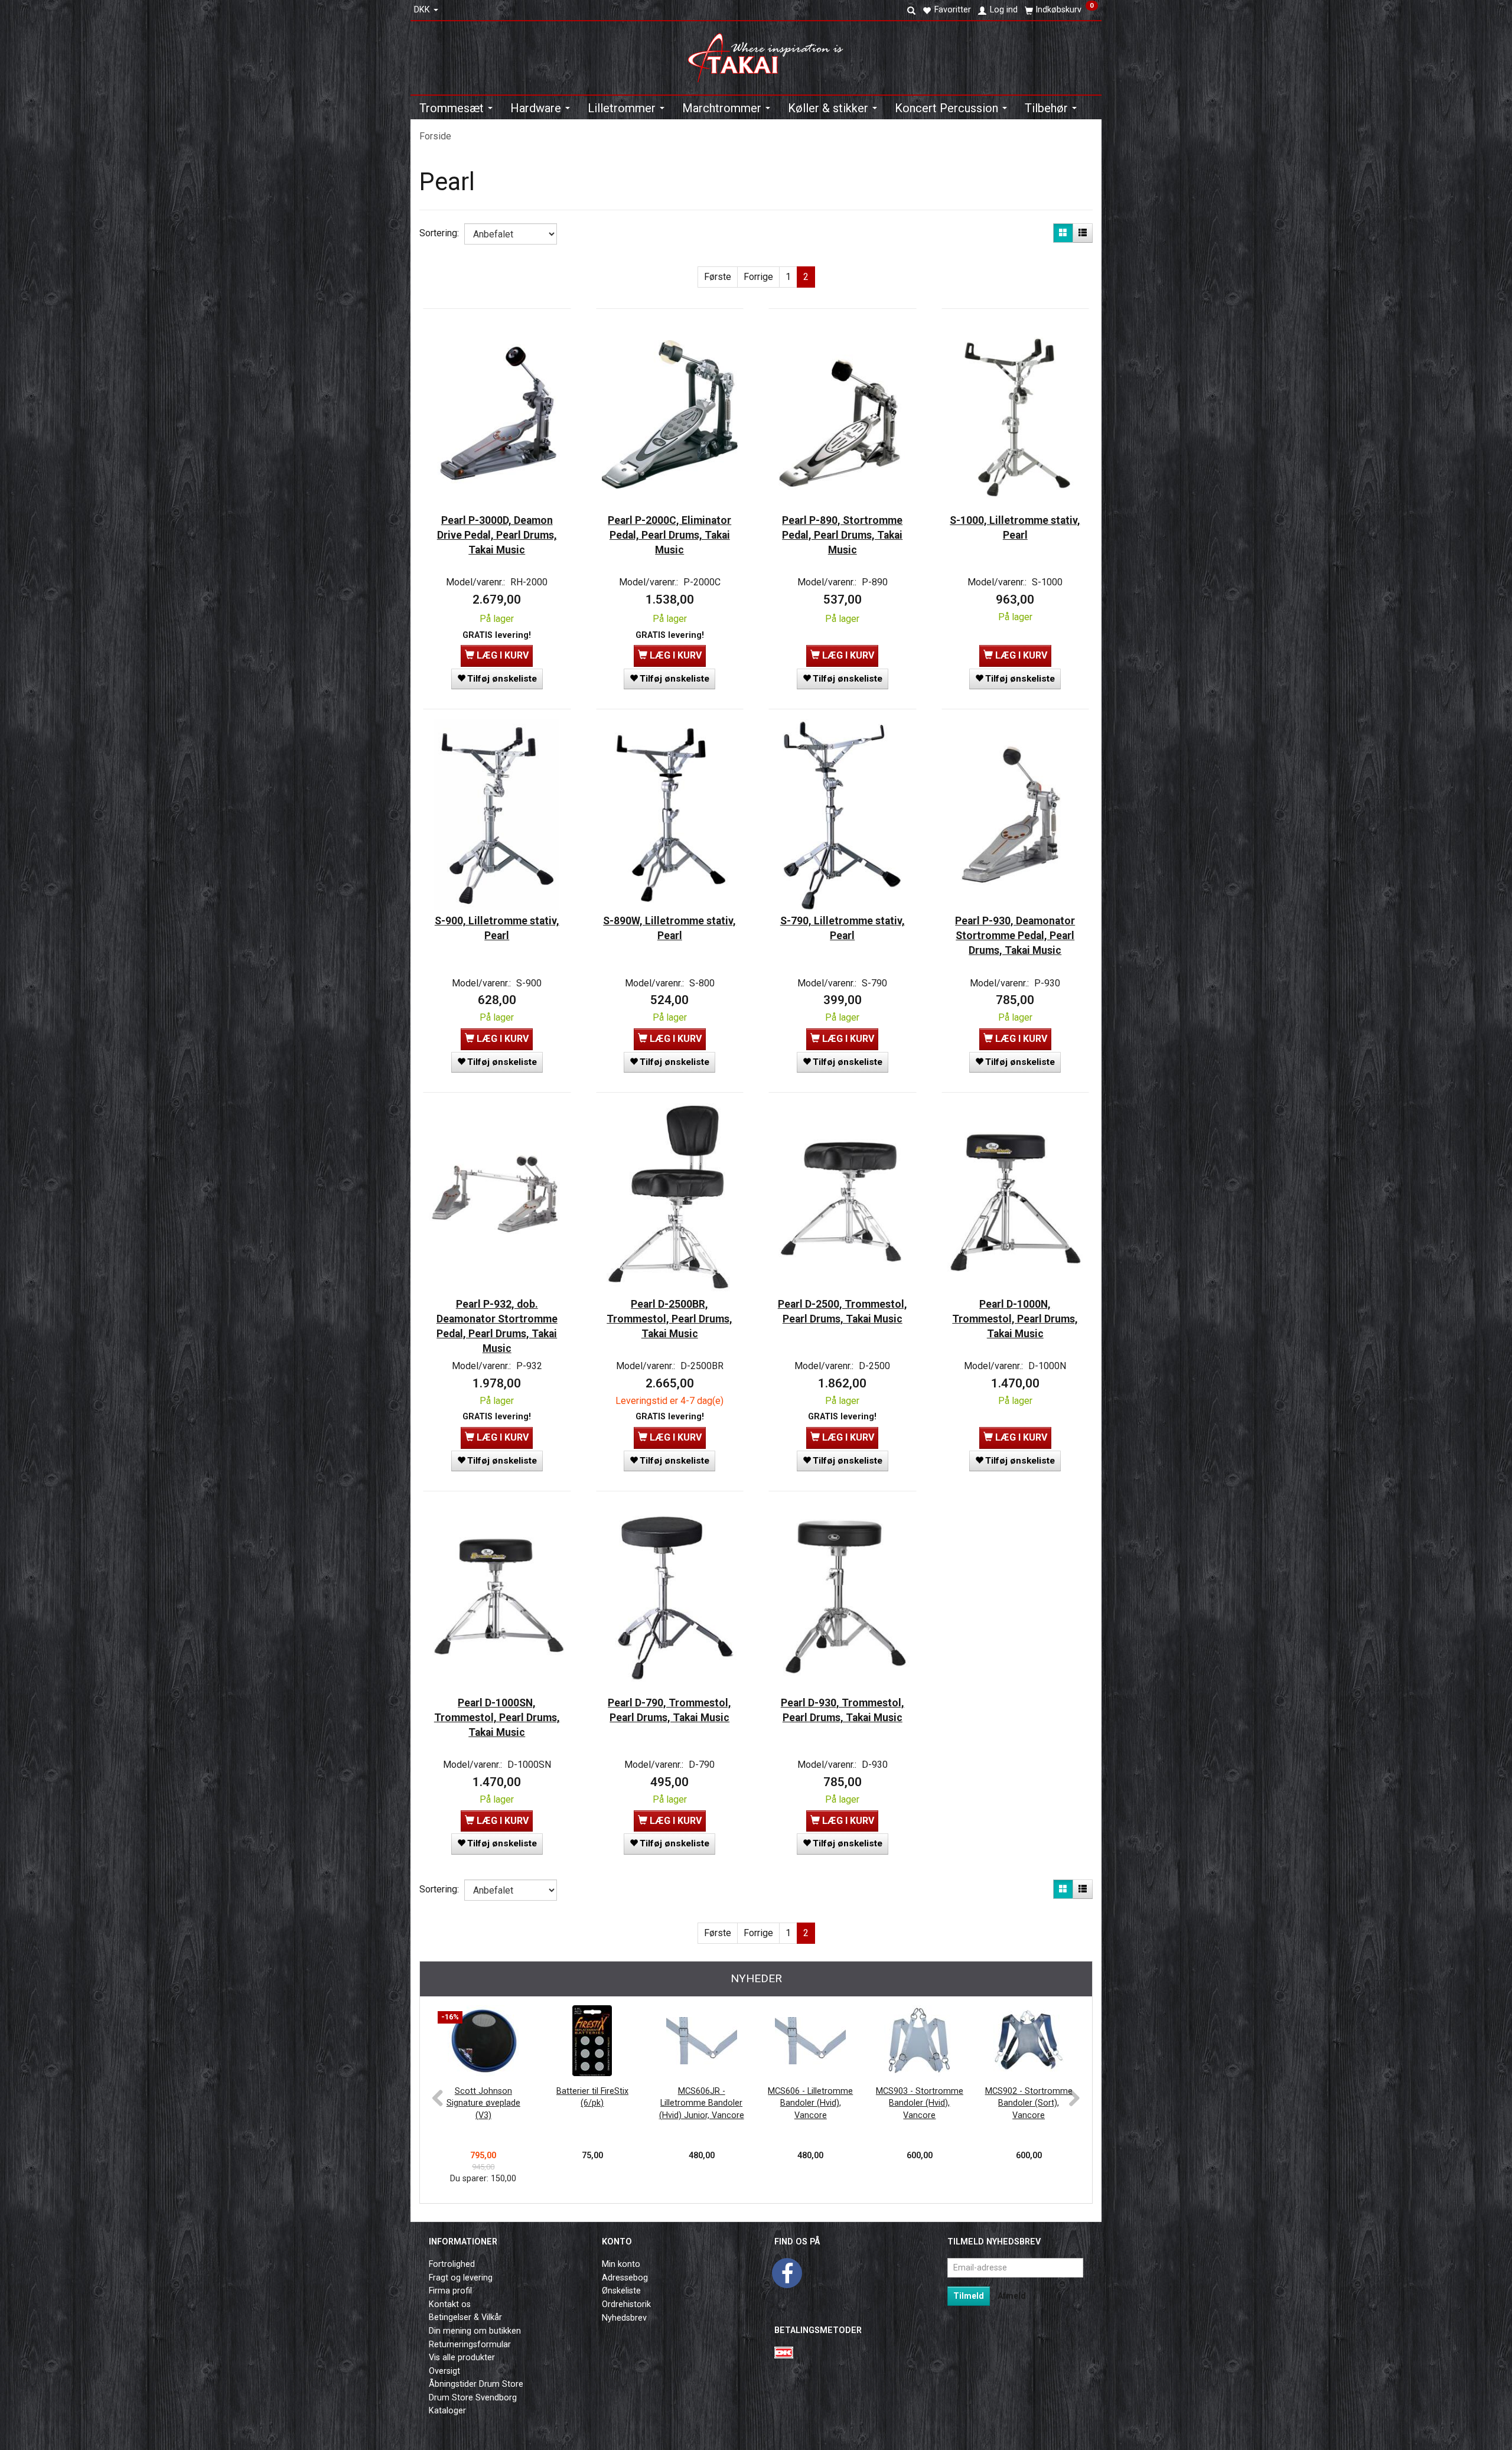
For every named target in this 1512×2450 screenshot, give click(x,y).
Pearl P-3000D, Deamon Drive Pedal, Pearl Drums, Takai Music (497, 535)
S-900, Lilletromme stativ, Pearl (497, 928)
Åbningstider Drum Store (476, 2384)
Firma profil (450, 2291)
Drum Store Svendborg (473, 2398)
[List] (1083, 233)
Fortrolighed (452, 2264)
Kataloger (447, 2411)
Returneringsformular (470, 2345)
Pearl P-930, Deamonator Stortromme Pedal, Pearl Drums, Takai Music (1015, 936)
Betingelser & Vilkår (465, 2317)
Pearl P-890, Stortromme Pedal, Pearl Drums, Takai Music (842, 535)
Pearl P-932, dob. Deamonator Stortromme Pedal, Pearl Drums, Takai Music (497, 1326)
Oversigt (444, 2371)
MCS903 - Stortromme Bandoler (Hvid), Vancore (920, 2103)
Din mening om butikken (475, 2331)
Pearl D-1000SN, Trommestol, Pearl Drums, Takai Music (497, 1718)
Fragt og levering (461, 2278)
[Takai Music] (770, 54)
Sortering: (439, 233)
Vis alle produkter (462, 2358)
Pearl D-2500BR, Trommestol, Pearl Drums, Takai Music (669, 1319)
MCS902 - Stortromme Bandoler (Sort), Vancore (1029, 2103)
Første (718, 277)
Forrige (758, 277)
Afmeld (1012, 2296)
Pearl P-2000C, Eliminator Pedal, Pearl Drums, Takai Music (669, 535)
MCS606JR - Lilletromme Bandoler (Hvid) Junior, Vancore (702, 2103)
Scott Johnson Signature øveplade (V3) (483, 2103)
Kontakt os (450, 2304)
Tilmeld (969, 2296)
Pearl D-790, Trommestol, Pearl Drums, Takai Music (669, 1710)
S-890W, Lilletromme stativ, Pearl (669, 928)
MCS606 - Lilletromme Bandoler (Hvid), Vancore (810, 2103)
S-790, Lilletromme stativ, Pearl (843, 928)
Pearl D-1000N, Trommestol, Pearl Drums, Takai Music (1015, 1319)
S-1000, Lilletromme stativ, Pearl (1015, 528)
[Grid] (1063, 233)
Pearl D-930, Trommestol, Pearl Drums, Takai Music (843, 1710)
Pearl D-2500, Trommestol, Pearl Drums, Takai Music (843, 1312)
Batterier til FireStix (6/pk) (592, 2097)
